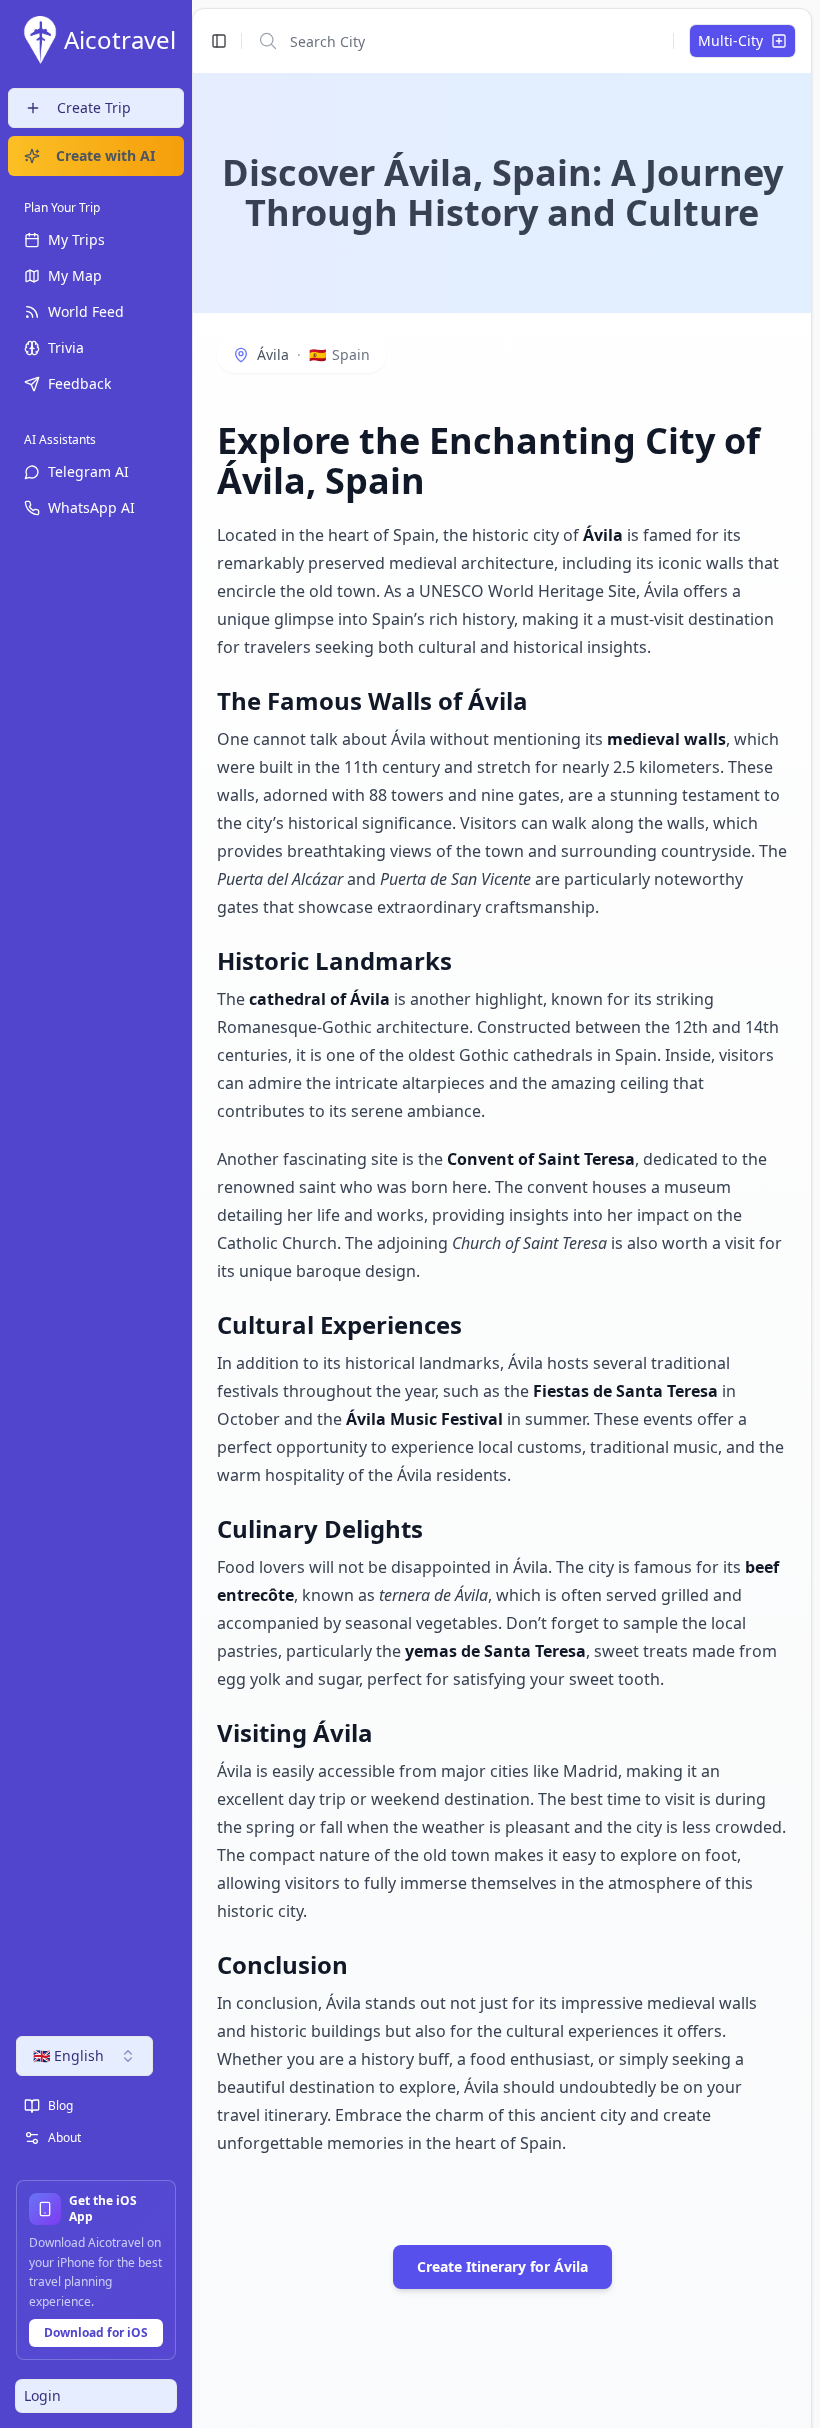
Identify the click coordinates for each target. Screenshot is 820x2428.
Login (42, 2395)
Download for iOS (96, 2332)
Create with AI (105, 155)
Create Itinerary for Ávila (502, 2266)
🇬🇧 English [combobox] (68, 2055)
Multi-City (730, 40)
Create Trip (94, 107)
